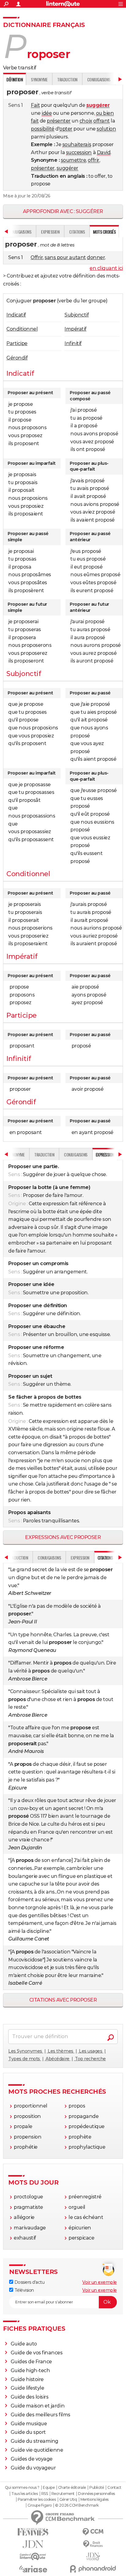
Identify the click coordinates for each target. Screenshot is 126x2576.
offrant (102, 121)
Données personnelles (96, 2494)
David (104, 152)
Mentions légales (94, 2500)
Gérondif (17, 358)
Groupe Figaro (40, 2505)
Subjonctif (77, 315)
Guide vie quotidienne (37, 2450)
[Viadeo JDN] (93, 2557)
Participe (17, 343)
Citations (77, 232)
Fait (35, 105)
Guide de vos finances (37, 2353)
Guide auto (24, 2344)
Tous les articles (24, 2494)
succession (79, 152)
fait (35, 121)
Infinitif (73, 343)
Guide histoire (27, 2379)
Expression (50, 232)
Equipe (49, 2488)
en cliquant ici (106, 268)
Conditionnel (22, 329)
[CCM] (93, 2532)
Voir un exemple (100, 2282)
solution (106, 129)
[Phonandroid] (93, 2569)
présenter (59, 121)
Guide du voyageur (33, 2468)
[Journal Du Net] (33, 2544)
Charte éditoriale (72, 2488)
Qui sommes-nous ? (22, 2488)
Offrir (37, 257)
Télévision (24, 2290)
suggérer (67, 168)
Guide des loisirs (30, 2397)
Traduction (67, 79)
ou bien (105, 113)
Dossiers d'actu (29, 2282)
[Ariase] (33, 2569)
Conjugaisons (99, 79)
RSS (45, 2494)
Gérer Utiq (68, 2500)
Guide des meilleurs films (41, 2415)
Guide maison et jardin (38, 2406)
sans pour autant (65, 257)
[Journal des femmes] (33, 2532)
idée (47, 113)
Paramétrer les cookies (37, 2500)
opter (66, 129)
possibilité (43, 129)
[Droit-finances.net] (93, 2544)
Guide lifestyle (28, 2388)
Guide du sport (28, 2432)
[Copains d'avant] (33, 2557)
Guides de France (31, 2362)
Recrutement (63, 2494)
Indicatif (16, 315)
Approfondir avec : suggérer (63, 211)
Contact (114, 2488)
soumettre (74, 160)
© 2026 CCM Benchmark (77, 2505)
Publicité (97, 2488)
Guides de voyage (32, 2459)
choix (86, 121)
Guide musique (29, 2424)
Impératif (76, 329)
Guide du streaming (35, 2441)
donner (96, 257)
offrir (93, 160)
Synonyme (39, 79)
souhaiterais (77, 144)
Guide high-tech (30, 2370)
